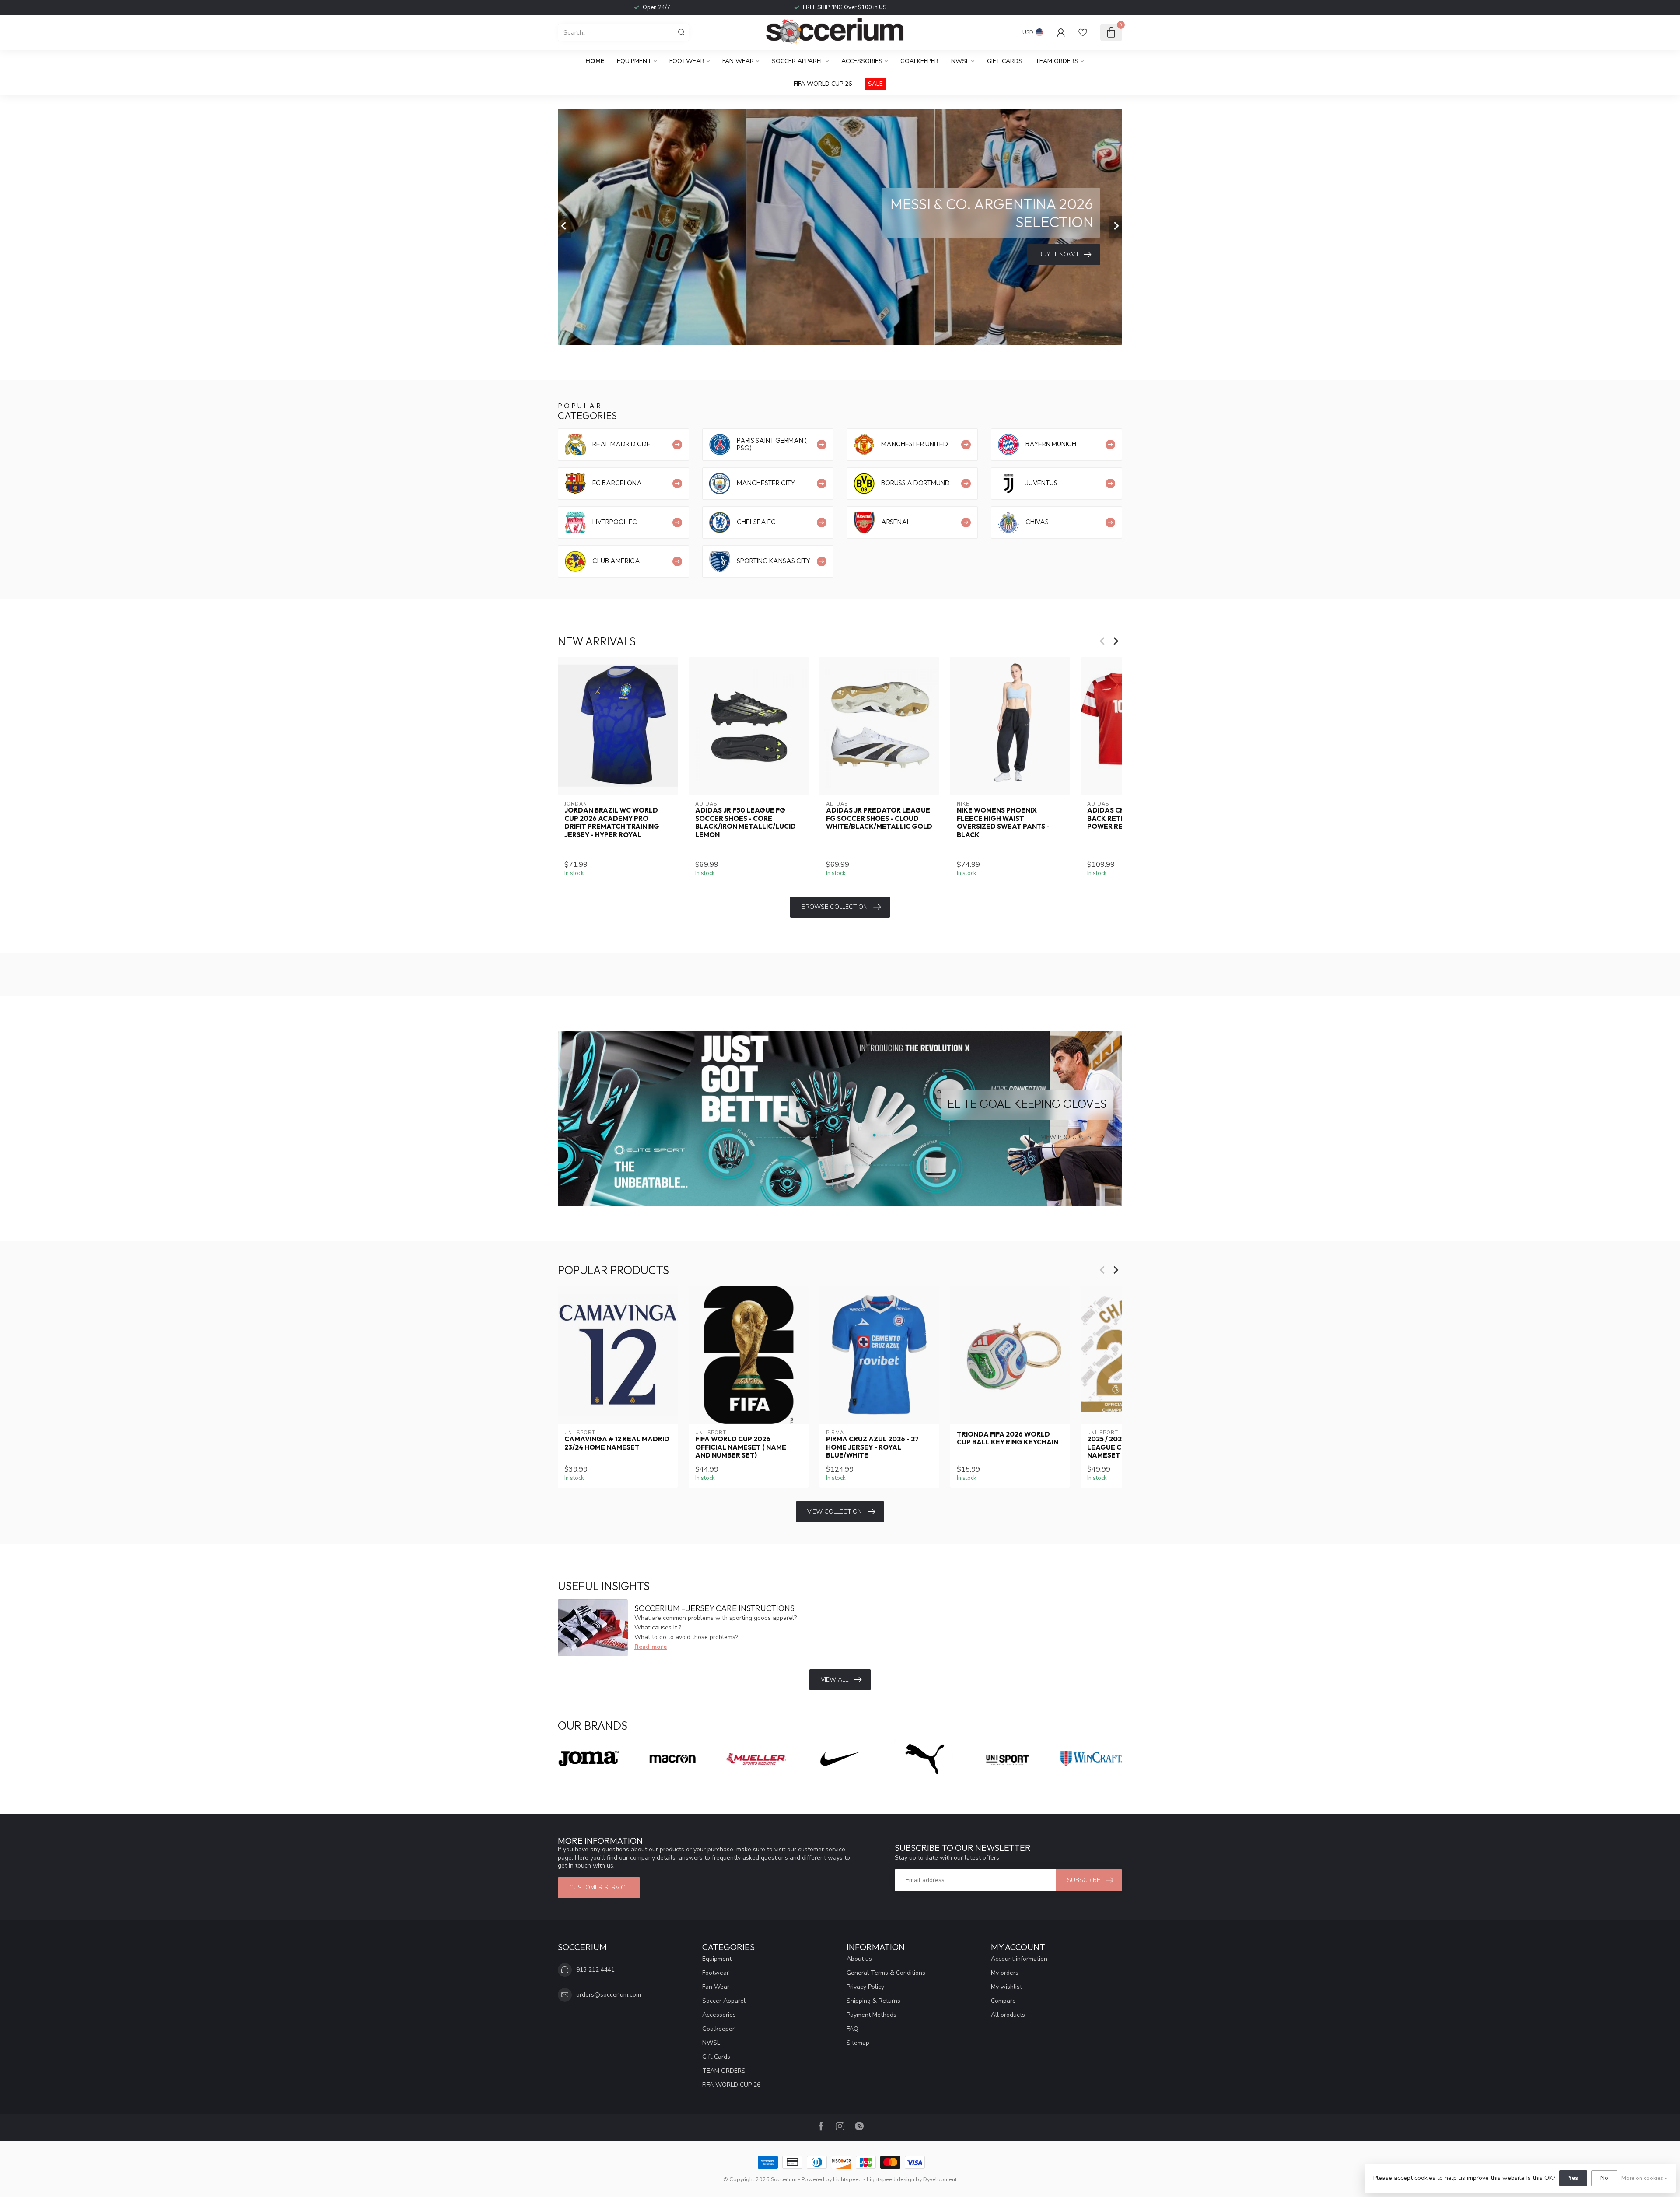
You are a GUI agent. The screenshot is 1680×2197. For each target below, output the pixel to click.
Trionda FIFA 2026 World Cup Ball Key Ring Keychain (1008, 1438)
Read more (651, 1647)
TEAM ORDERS (1057, 61)
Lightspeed (847, 2179)
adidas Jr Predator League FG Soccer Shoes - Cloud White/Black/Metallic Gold (879, 818)
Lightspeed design (891, 2179)
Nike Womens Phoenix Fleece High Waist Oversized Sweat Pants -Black (1003, 822)
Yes (1573, 2178)
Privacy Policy (865, 1987)
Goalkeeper (919, 61)
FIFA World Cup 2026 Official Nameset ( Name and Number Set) (741, 1447)
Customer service (599, 1887)
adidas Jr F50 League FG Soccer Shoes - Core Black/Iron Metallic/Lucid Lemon (745, 822)
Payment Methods (871, 2015)
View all (835, 1680)
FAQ (852, 2029)
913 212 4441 (595, 1970)
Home (595, 61)
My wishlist (1006, 1987)
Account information (1019, 1959)
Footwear (687, 61)
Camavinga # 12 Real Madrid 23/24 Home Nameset (617, 1443)
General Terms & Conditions (886, 1973)
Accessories (862, 61)
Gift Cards (1005, 61)
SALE (875, 84)
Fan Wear (738, 61)
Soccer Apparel (798, 61)
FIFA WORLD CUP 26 (823, 84)
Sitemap (858, 2043)
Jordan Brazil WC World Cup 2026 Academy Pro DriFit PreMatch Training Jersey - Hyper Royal (612, 822)
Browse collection (835, 907)
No (1604, 2178)
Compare (1003, 2001)
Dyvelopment (940, 2179)
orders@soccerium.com (609, 1995)
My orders (1005, 1973)
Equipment (634, 61)
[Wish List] (1083, 32)
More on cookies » (1644, 2178)
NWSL (960, 61)
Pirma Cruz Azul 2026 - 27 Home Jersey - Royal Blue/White (872, 1447)
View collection (835, 1512)
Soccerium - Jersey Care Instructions (714, 1608)
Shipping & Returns (873, 2001)
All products (1008, 2015)
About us (859, 1959)
